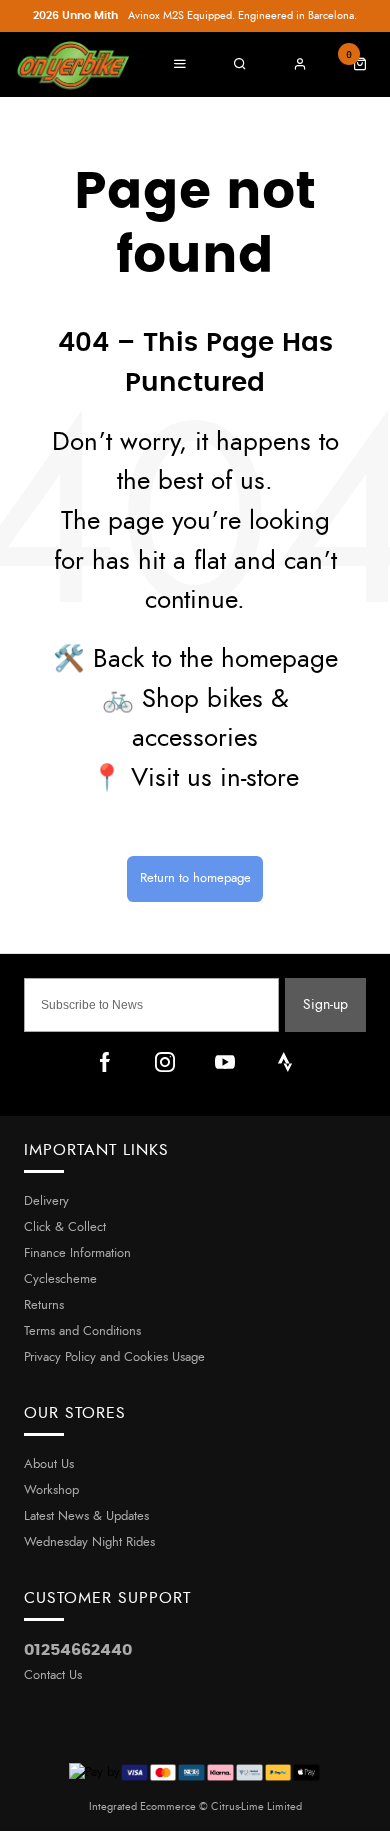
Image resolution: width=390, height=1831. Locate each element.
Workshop (51, 1490)
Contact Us (53, 1675)
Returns (44, 1305)
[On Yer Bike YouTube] (225, 1062)
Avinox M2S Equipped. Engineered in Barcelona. (195, 15)
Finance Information (77, 1253)
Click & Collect (65, 1227)
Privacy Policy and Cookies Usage (114, 1357)
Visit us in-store (215, 778)
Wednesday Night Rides (89, 1542)
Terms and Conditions (82, 1331)
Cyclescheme (60, 1279)
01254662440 (78, 1650)
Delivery (46, 1201)
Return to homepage (195, 878)
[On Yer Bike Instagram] (165, 1062)
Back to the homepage (215, 659)
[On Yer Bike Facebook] (105, 1062)
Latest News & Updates (86, 1516)
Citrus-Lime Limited (256, 1806)
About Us (49, 1464)
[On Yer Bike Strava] (285, 1062)
